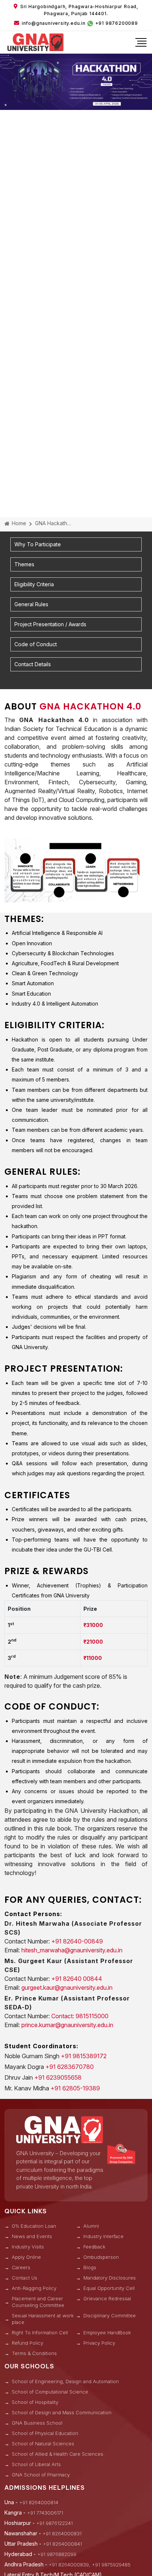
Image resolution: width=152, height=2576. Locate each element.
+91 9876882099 (57, 2554)
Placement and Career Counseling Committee (38, 2302)
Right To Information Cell (40, 2332)
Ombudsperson (101, 2257)
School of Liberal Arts (36, 2464)
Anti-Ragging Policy (34, 2288)
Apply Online (26, 2257)
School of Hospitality (35, 2402)
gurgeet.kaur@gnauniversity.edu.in (67, 1988)
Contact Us (25, 2278)
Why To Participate (38, 544)
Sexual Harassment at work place (43, 2319)
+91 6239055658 (58, 2077)
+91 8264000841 (62, 2544)
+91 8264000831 (62, 2533)
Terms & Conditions (34, 2353)
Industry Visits (28, 2247)
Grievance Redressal (107, 2298)
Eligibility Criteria (34, 584)
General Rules (31, 604)
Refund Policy (27, 2343)
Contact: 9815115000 (80, 2016)
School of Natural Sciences (43, 2443)
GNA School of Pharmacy (41, 2475)
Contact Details (33, 664)
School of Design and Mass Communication (62, 2412)
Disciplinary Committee (110, 2315)
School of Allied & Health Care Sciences (58, 2454)
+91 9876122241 (54, 2523)
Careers (21, 2267)
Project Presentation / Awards (50, 624)
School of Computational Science (50, 2392)
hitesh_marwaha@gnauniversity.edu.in (72, 1950)
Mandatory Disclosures (110, 2278)
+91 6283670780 (70, 2067)
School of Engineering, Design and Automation (65, 2381)
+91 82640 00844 (77, 1979)
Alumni (91, 2226)
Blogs (90, 2267)
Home (18, 523)
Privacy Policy (99, 2343)
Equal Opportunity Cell (109, 2288)
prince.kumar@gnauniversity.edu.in (67, 2025)
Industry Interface (103, 2236)
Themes (24, 564)
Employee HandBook (107, 2332)
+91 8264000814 (39, 2502)
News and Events (32, 2236)
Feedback (94, 2247)
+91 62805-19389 (75, 2088)
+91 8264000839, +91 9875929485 (90, 2565)
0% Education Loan (34, 2226)
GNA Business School (37, 2423)
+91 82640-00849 (77, 1941)
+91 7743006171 (45, 2513)
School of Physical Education (45, 2433)
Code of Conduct (36, 644)
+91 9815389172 (84, 2056)
